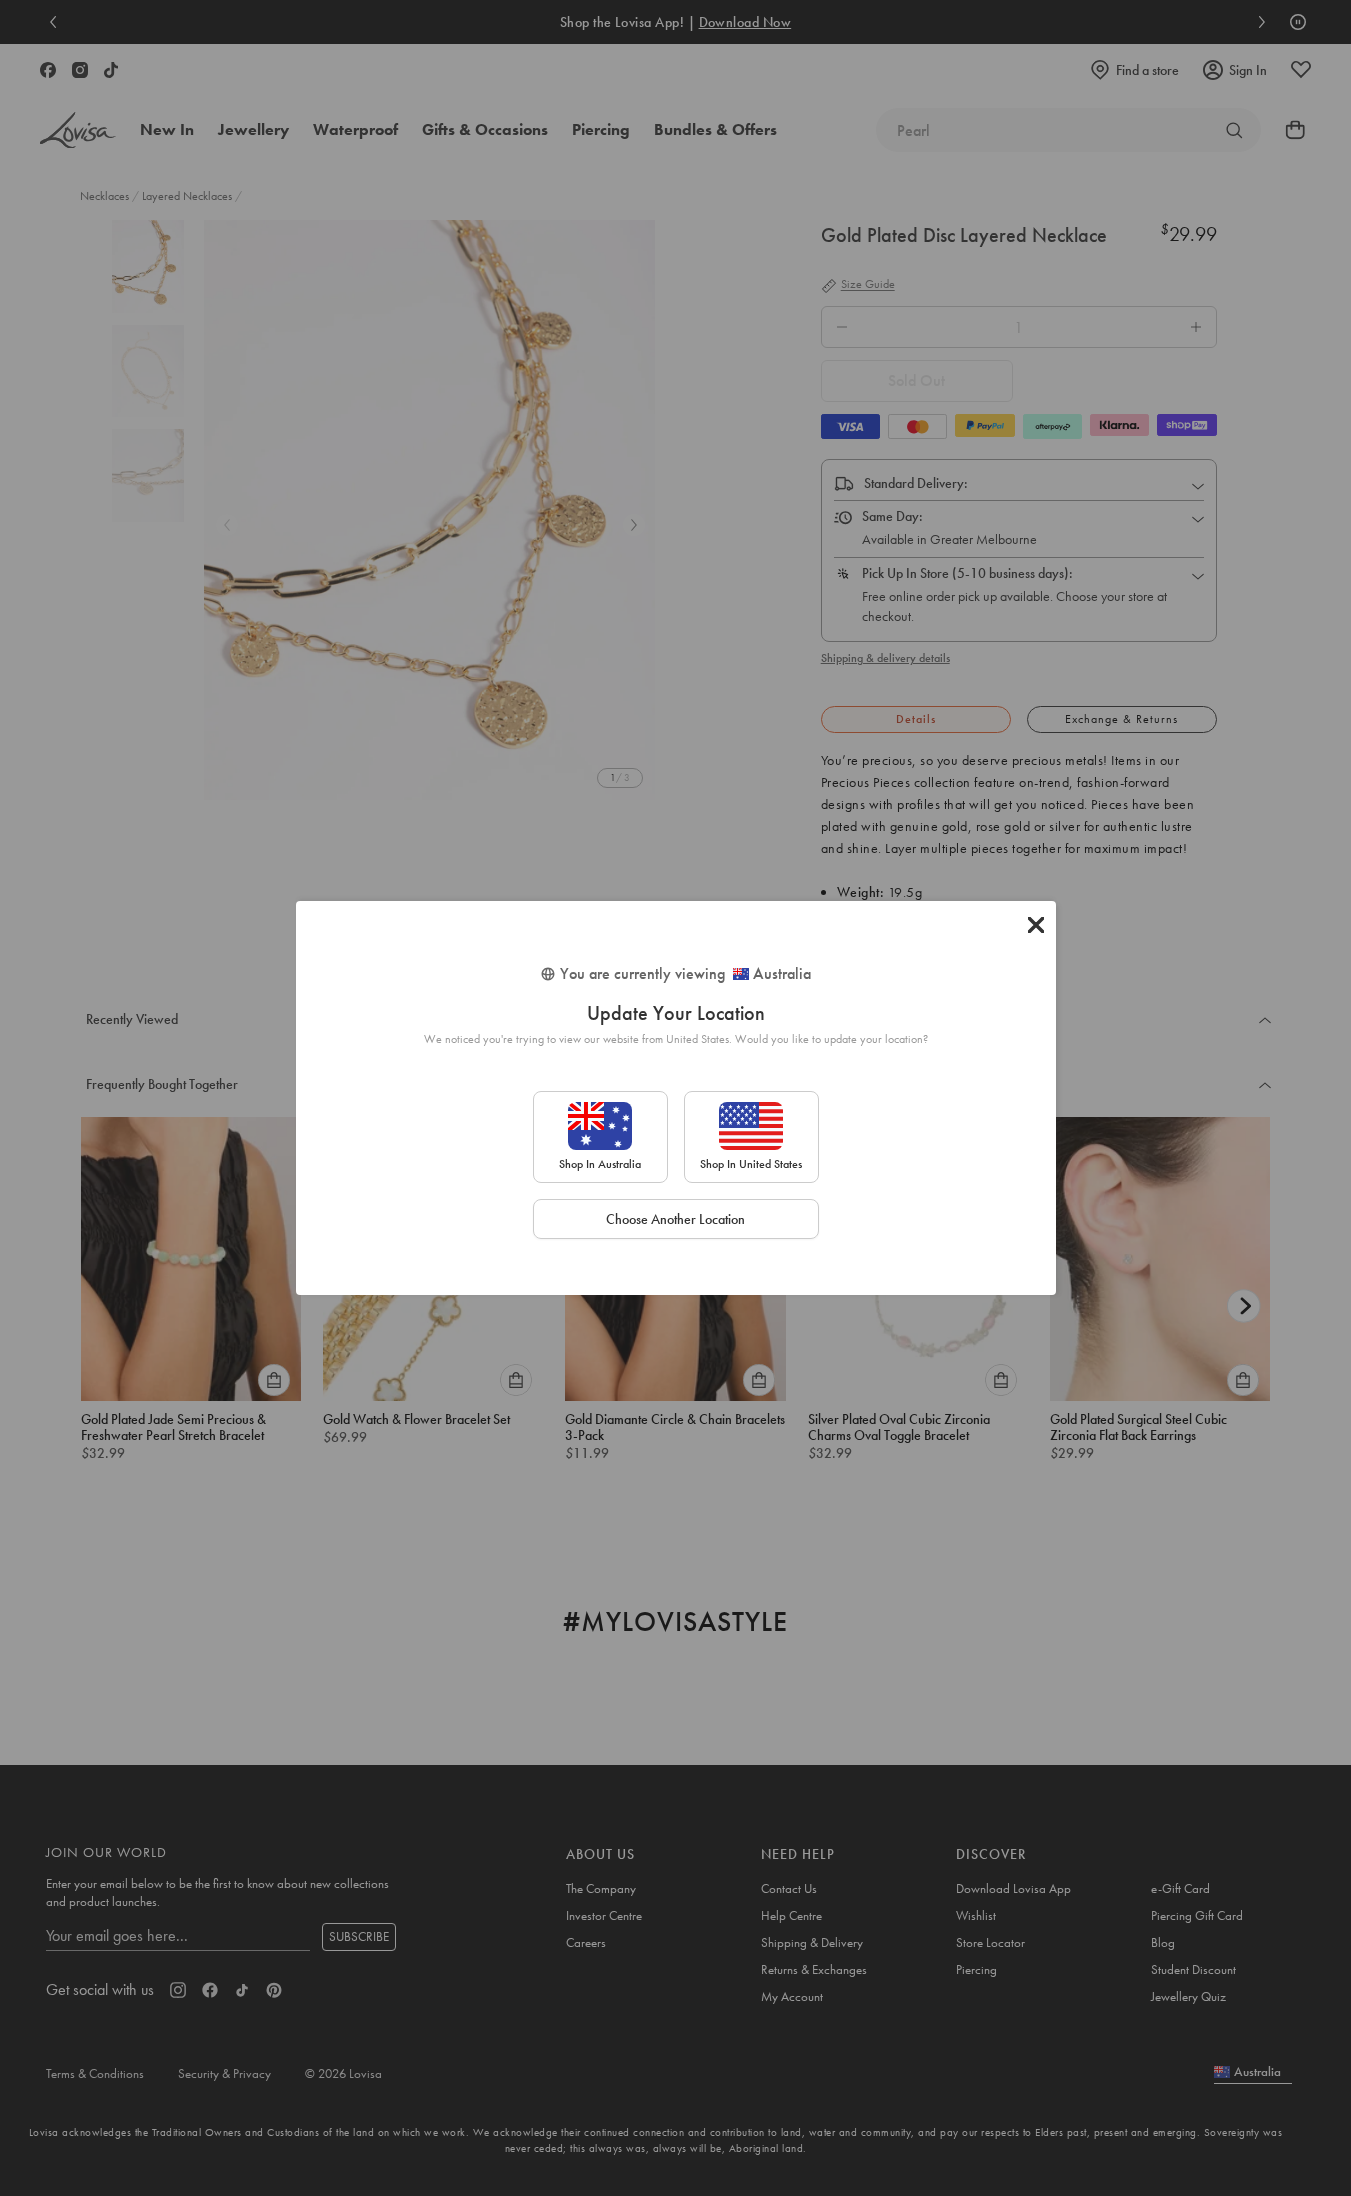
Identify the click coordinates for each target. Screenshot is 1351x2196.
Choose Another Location (675, 1219)
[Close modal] (1036, 925)
